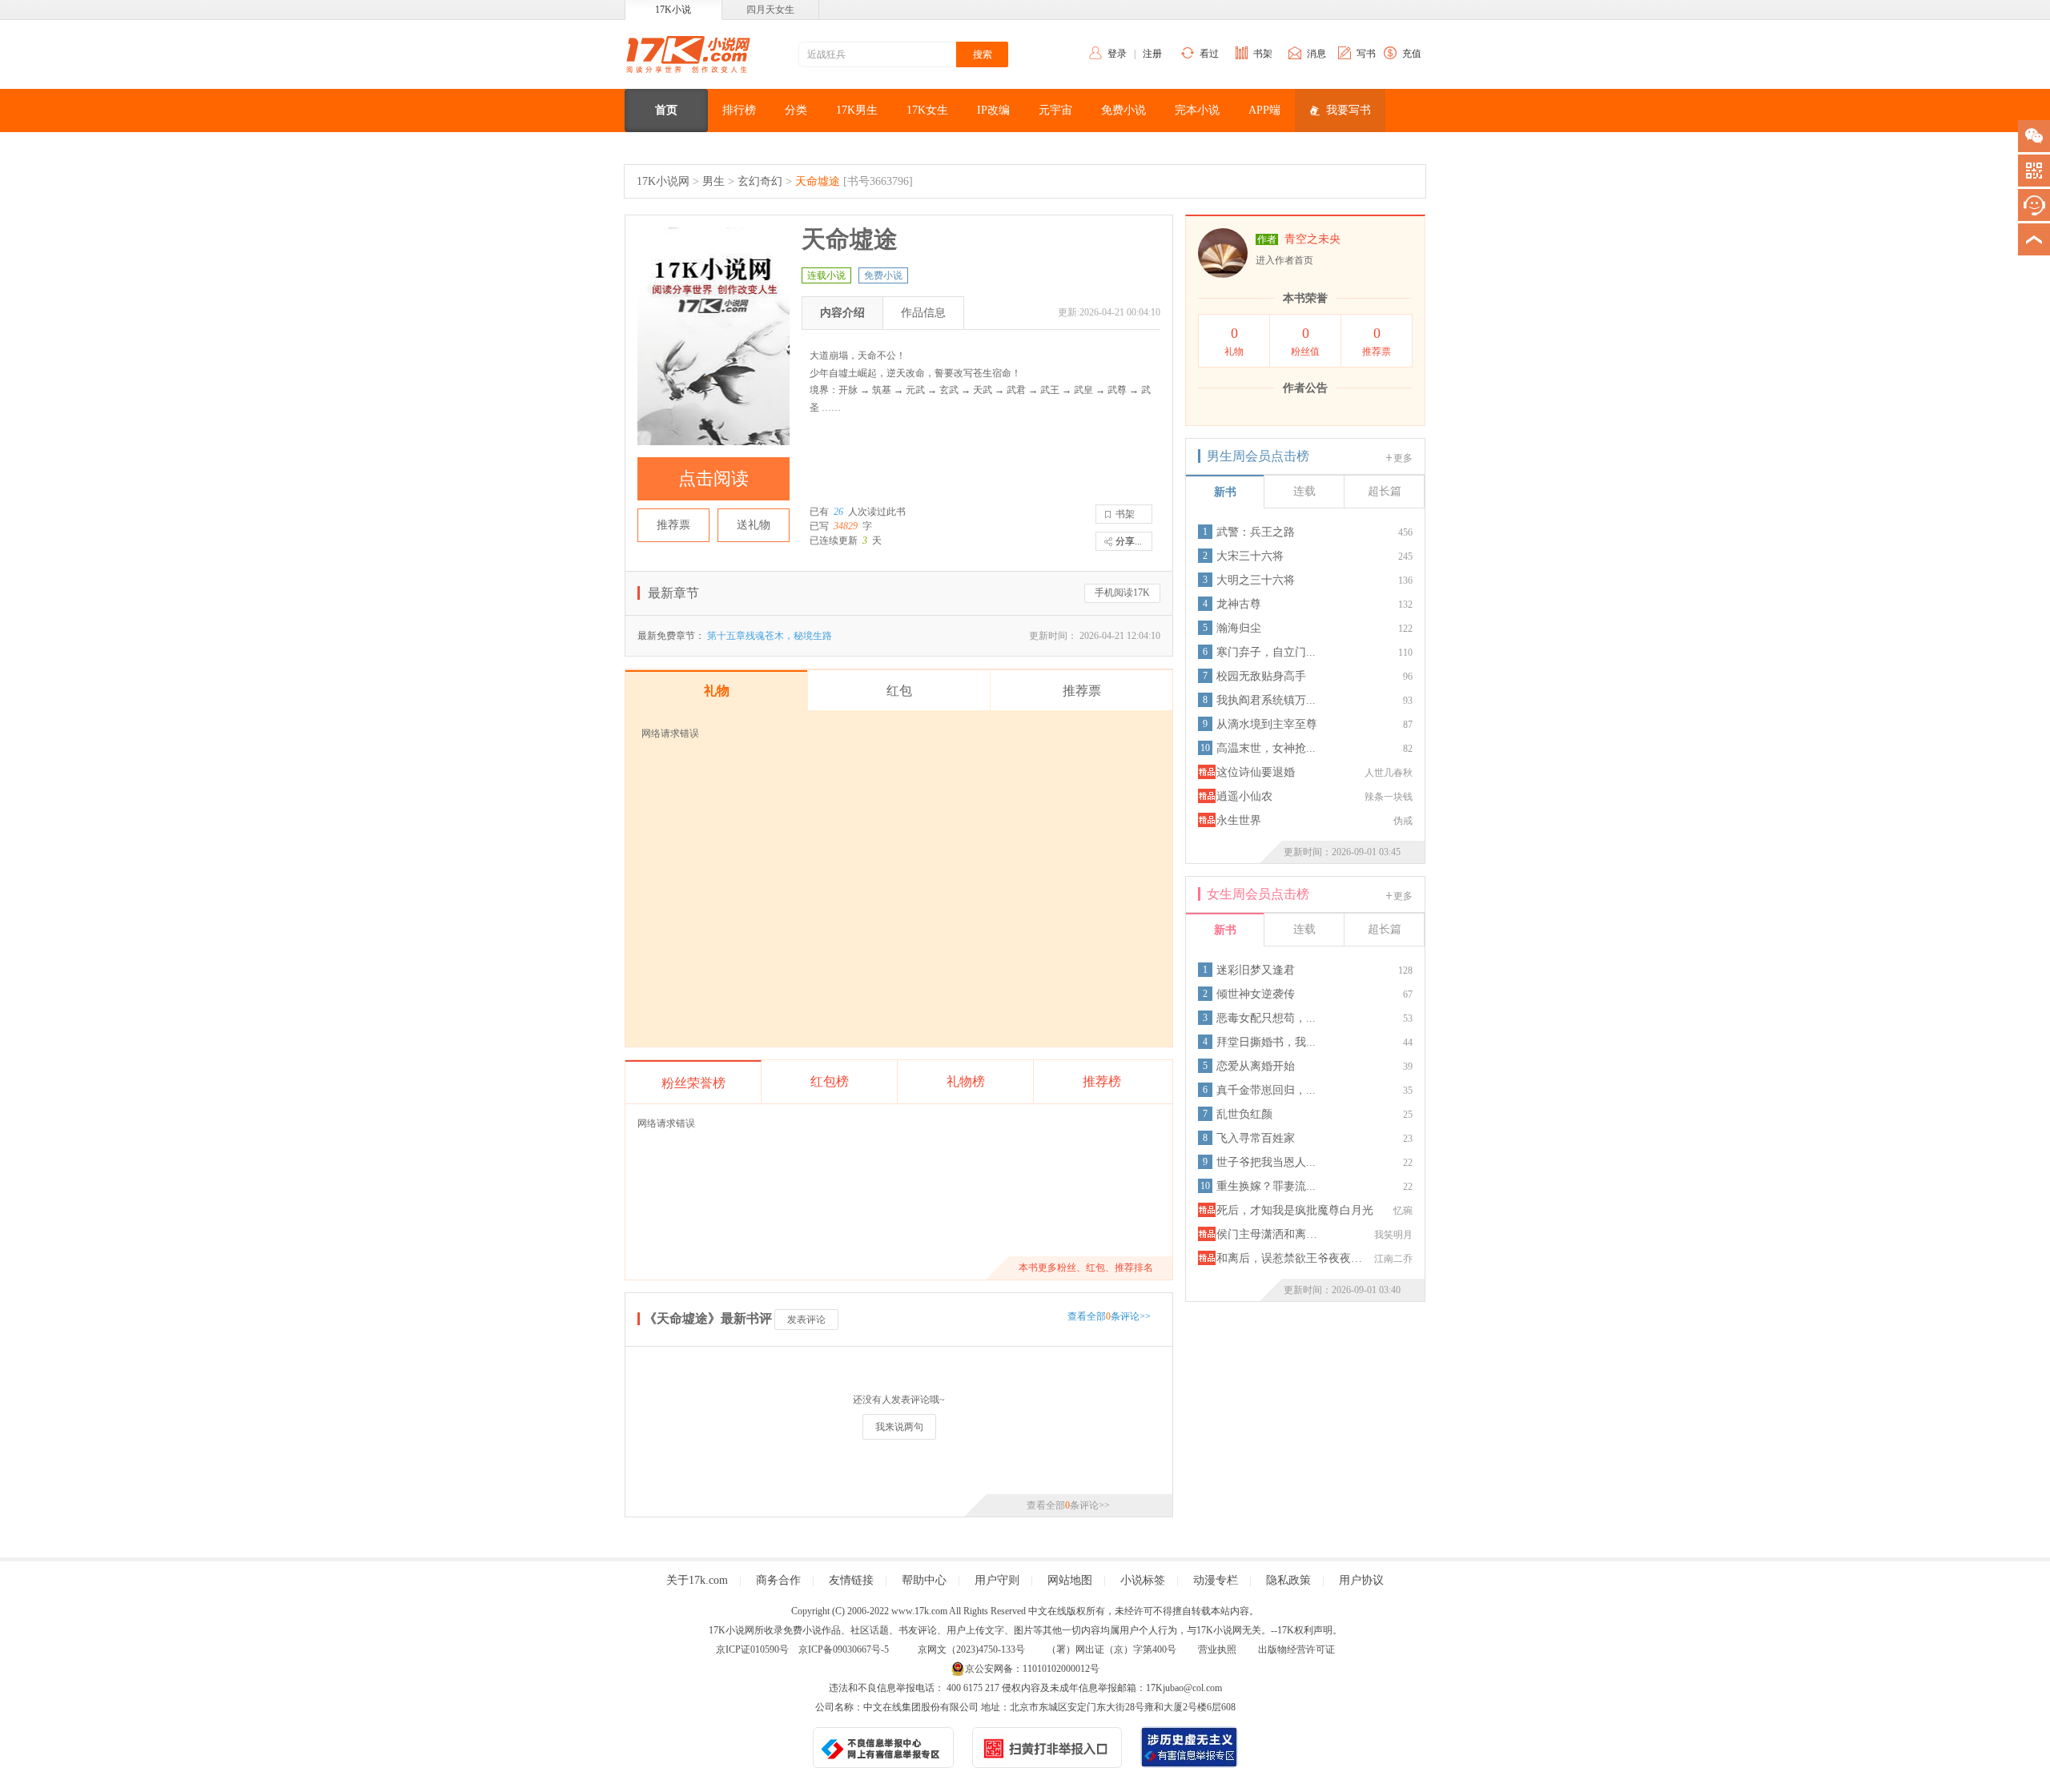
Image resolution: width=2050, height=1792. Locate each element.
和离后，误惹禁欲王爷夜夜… (1289, 1258)
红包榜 (830, 1081)
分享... (1129, 541)
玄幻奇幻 (760, 181)
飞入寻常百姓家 (1256, 1138)
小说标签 (1143, 1580)
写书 (1366, 54)
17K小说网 (663, 181)
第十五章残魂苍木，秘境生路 (770, 636)
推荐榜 (1102, 1081)
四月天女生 (770, 10)
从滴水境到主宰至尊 (1267, 724)
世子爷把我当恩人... (1266, 1162)
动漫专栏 (1216, 1580)
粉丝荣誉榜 (693, 1083)
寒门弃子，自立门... (1266, 652)
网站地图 (1070, 1580)
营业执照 (1217, 1649)
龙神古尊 (1239, 604)
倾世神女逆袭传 (1256, 994)
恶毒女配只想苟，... (1266, 1018)
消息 (1316, 54)
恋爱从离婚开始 (1256, 1066)
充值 (1412, 54)
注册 (1152, 54)
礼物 (1234, 341)
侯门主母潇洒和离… (1267, 1234)
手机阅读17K (1122, 593)
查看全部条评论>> (1109, 1316)
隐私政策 (1288, 1580)
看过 (1209, 54)
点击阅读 (713, 478)
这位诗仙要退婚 (1256, 772)
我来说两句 (899, 1427)
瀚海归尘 (1239, 628)
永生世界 (1239, 820)
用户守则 (997, 1580)
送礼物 (754, 525)
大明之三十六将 (1256, 580)
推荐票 (673, 525)
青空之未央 (1312, 239)
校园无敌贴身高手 (1261, 676)
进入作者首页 (1284, 260)
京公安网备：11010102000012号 (1032, 1669)
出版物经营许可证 (1296, 1649)
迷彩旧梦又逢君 (1256, 970)
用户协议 (1361, 1580)
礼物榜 (966, 1081)
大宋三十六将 (1250, 556)
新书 (1225, 492)
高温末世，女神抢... (1266, 748)
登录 (1117, 54)
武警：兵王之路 (1256, 532)
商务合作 (778, 1580)
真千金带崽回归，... (1266, 1090)
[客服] (2034, 205)
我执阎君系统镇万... (1266, 700)
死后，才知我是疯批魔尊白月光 (1295, 1210)
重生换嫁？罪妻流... (1266, 1186)
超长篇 (1385, 491)
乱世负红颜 (1244, 1114)
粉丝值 (1305, 341)
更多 (1403, 458)
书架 (1263, 54)
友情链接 (851, 1580)
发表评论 (806, 1320)
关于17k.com (697, 1580)
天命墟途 (818, 181)
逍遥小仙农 (1244, 796)
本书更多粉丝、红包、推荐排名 (1086, 1268)
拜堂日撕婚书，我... (1266, 1042)
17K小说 (673, 10)
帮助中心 (924, 1580)
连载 (1304, 491)
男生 (713, 181)
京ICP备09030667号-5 (844, 1649)
